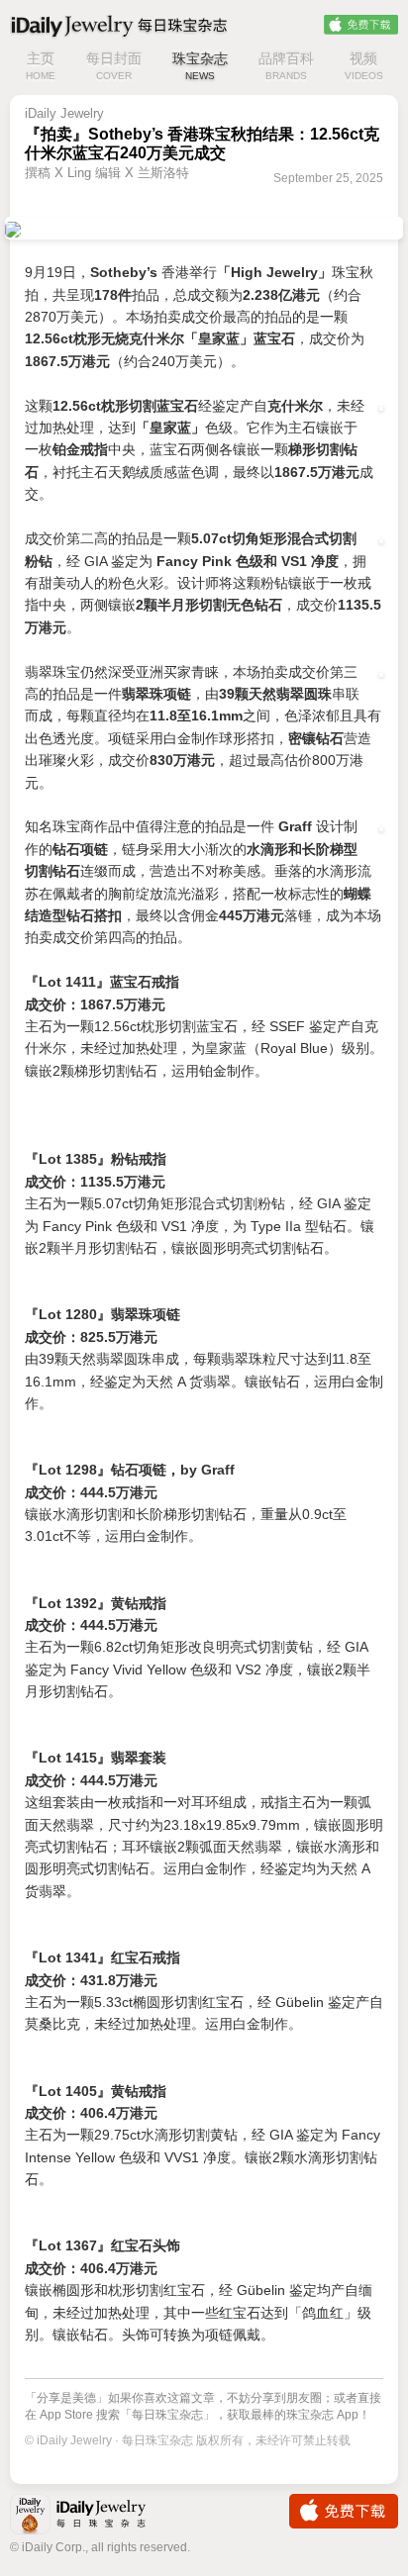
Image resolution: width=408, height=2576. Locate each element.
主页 (41, 66)
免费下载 (361, 25)
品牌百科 (286, 66)
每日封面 (114, 66)
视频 (364, 66)
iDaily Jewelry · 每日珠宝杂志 (94, 2516)
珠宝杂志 (200, 66)
